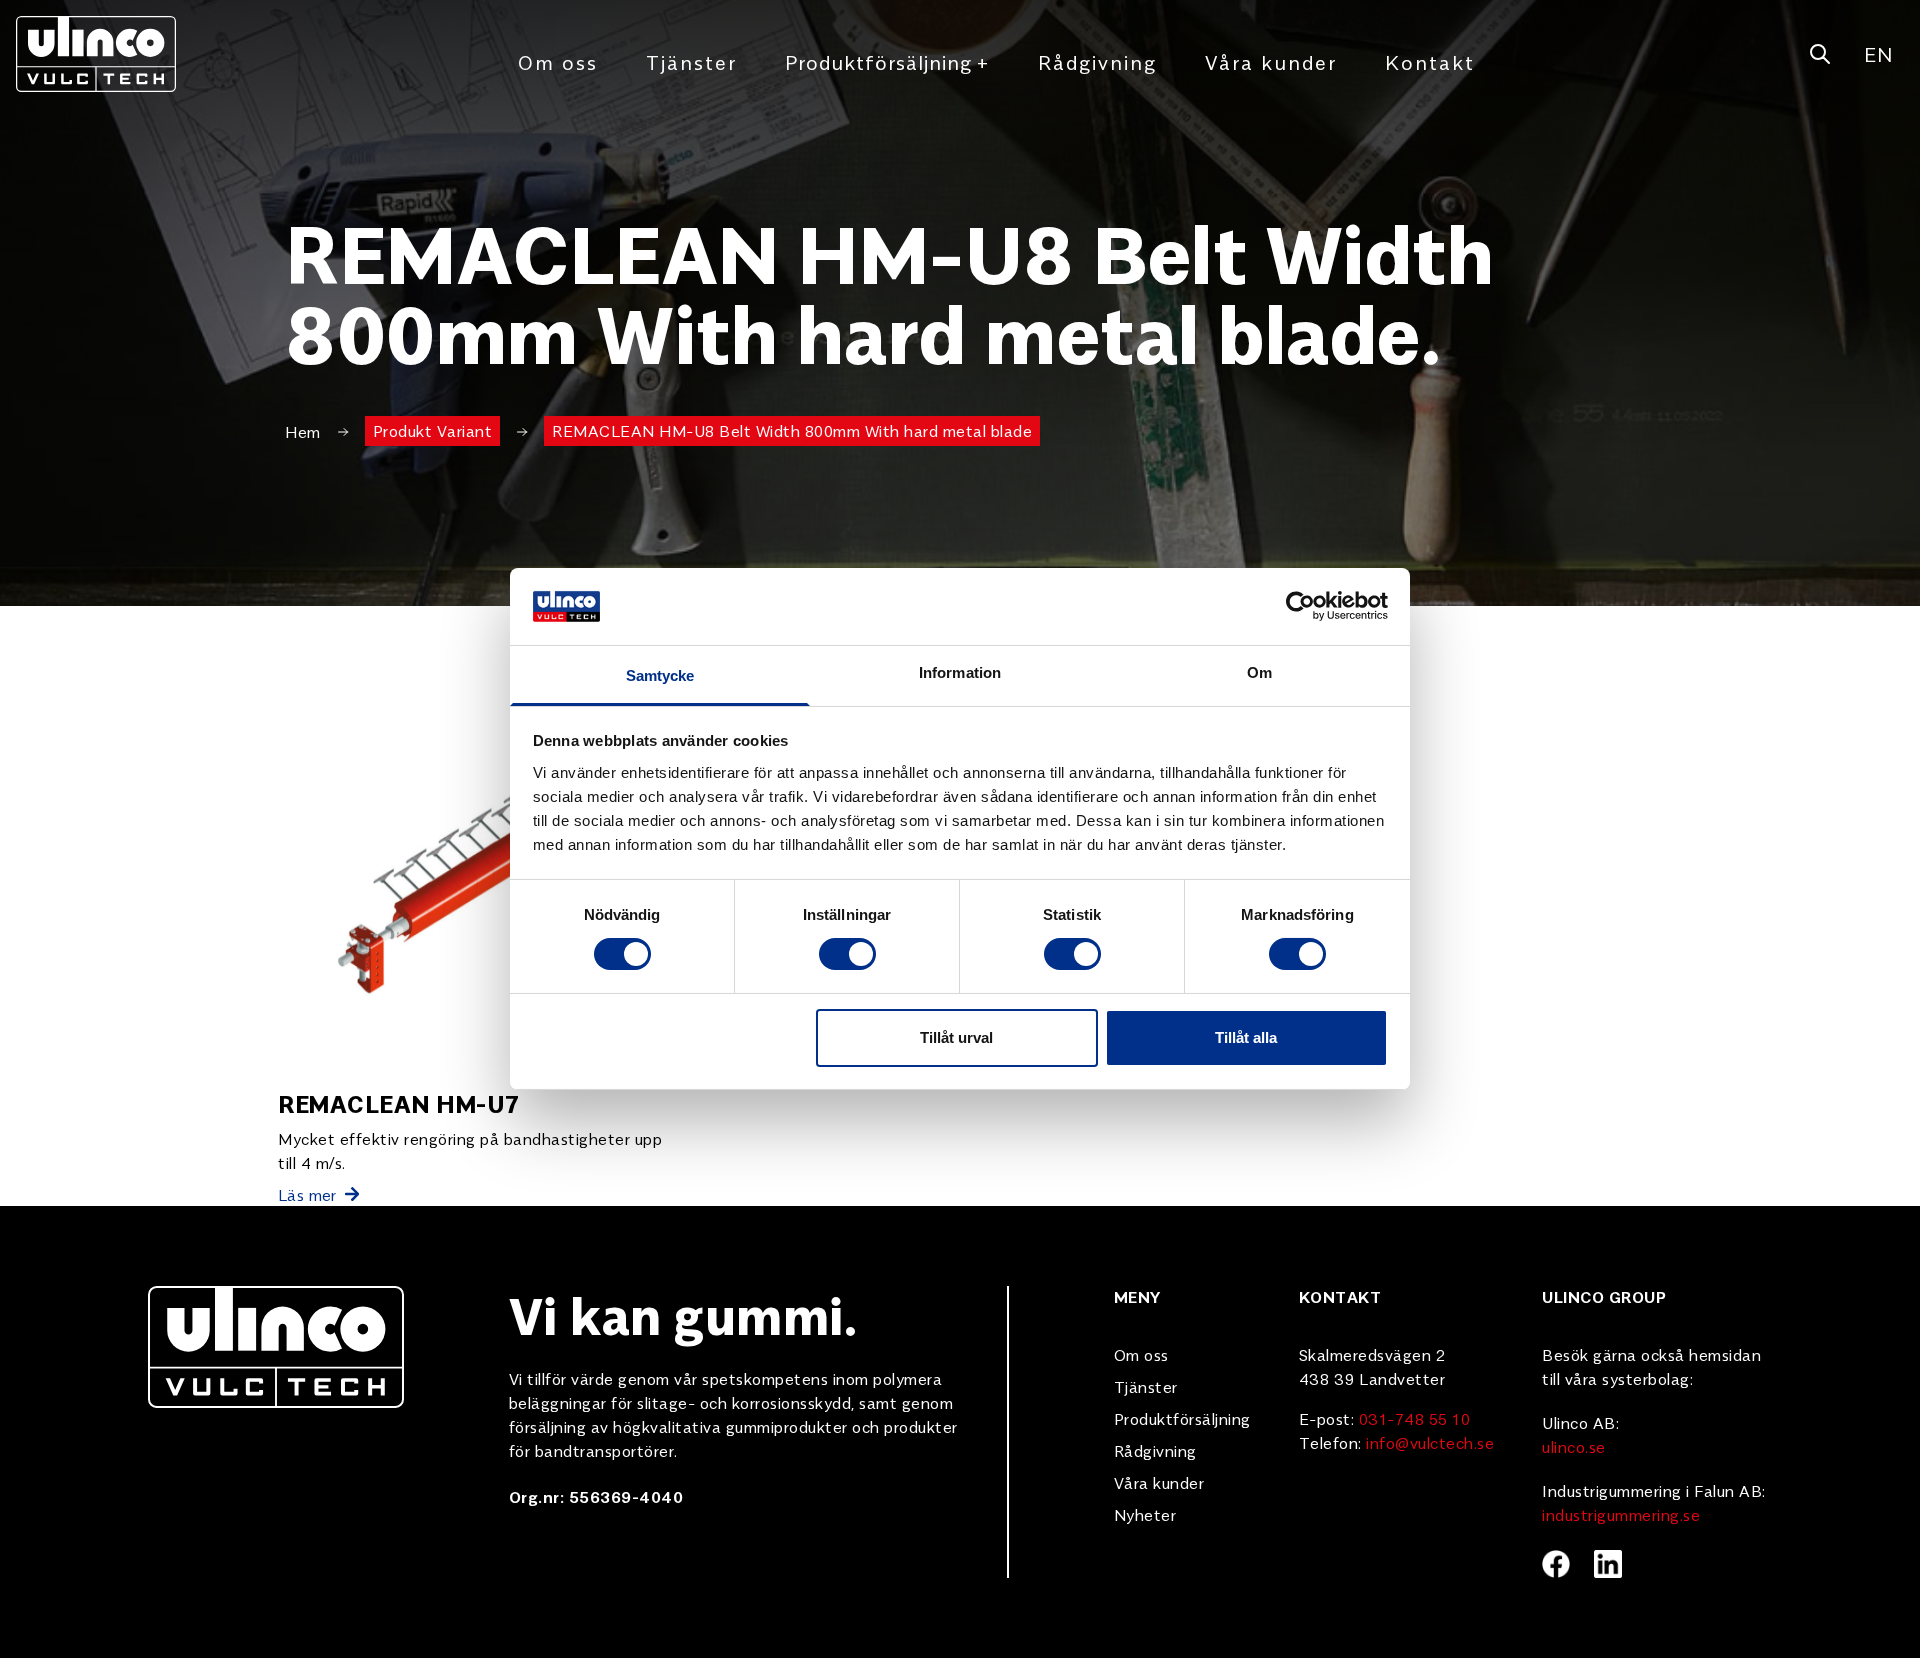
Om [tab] (1259, 672)
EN (1878, 53)
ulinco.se (1574, 1446)
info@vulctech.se (1430, 1442)
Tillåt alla (1246, 1037)
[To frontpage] (96, 54)
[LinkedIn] (1608, 1564)
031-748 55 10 (1415, 1418)
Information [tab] (960, 672)
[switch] (847, 954)
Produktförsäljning (887, 61)
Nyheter (1145, 1514)
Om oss (558, 61)
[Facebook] (1556, 1564)
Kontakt (1430, 61)
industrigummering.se (1621, 1514)
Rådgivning (1097, 61)
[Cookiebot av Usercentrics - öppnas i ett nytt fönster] (1300, 606)
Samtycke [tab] (660, 675)
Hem (303, 431)
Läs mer (307, 1194)
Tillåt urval (956, 1037)
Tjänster (691, 61)
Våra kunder (1271, 61)
